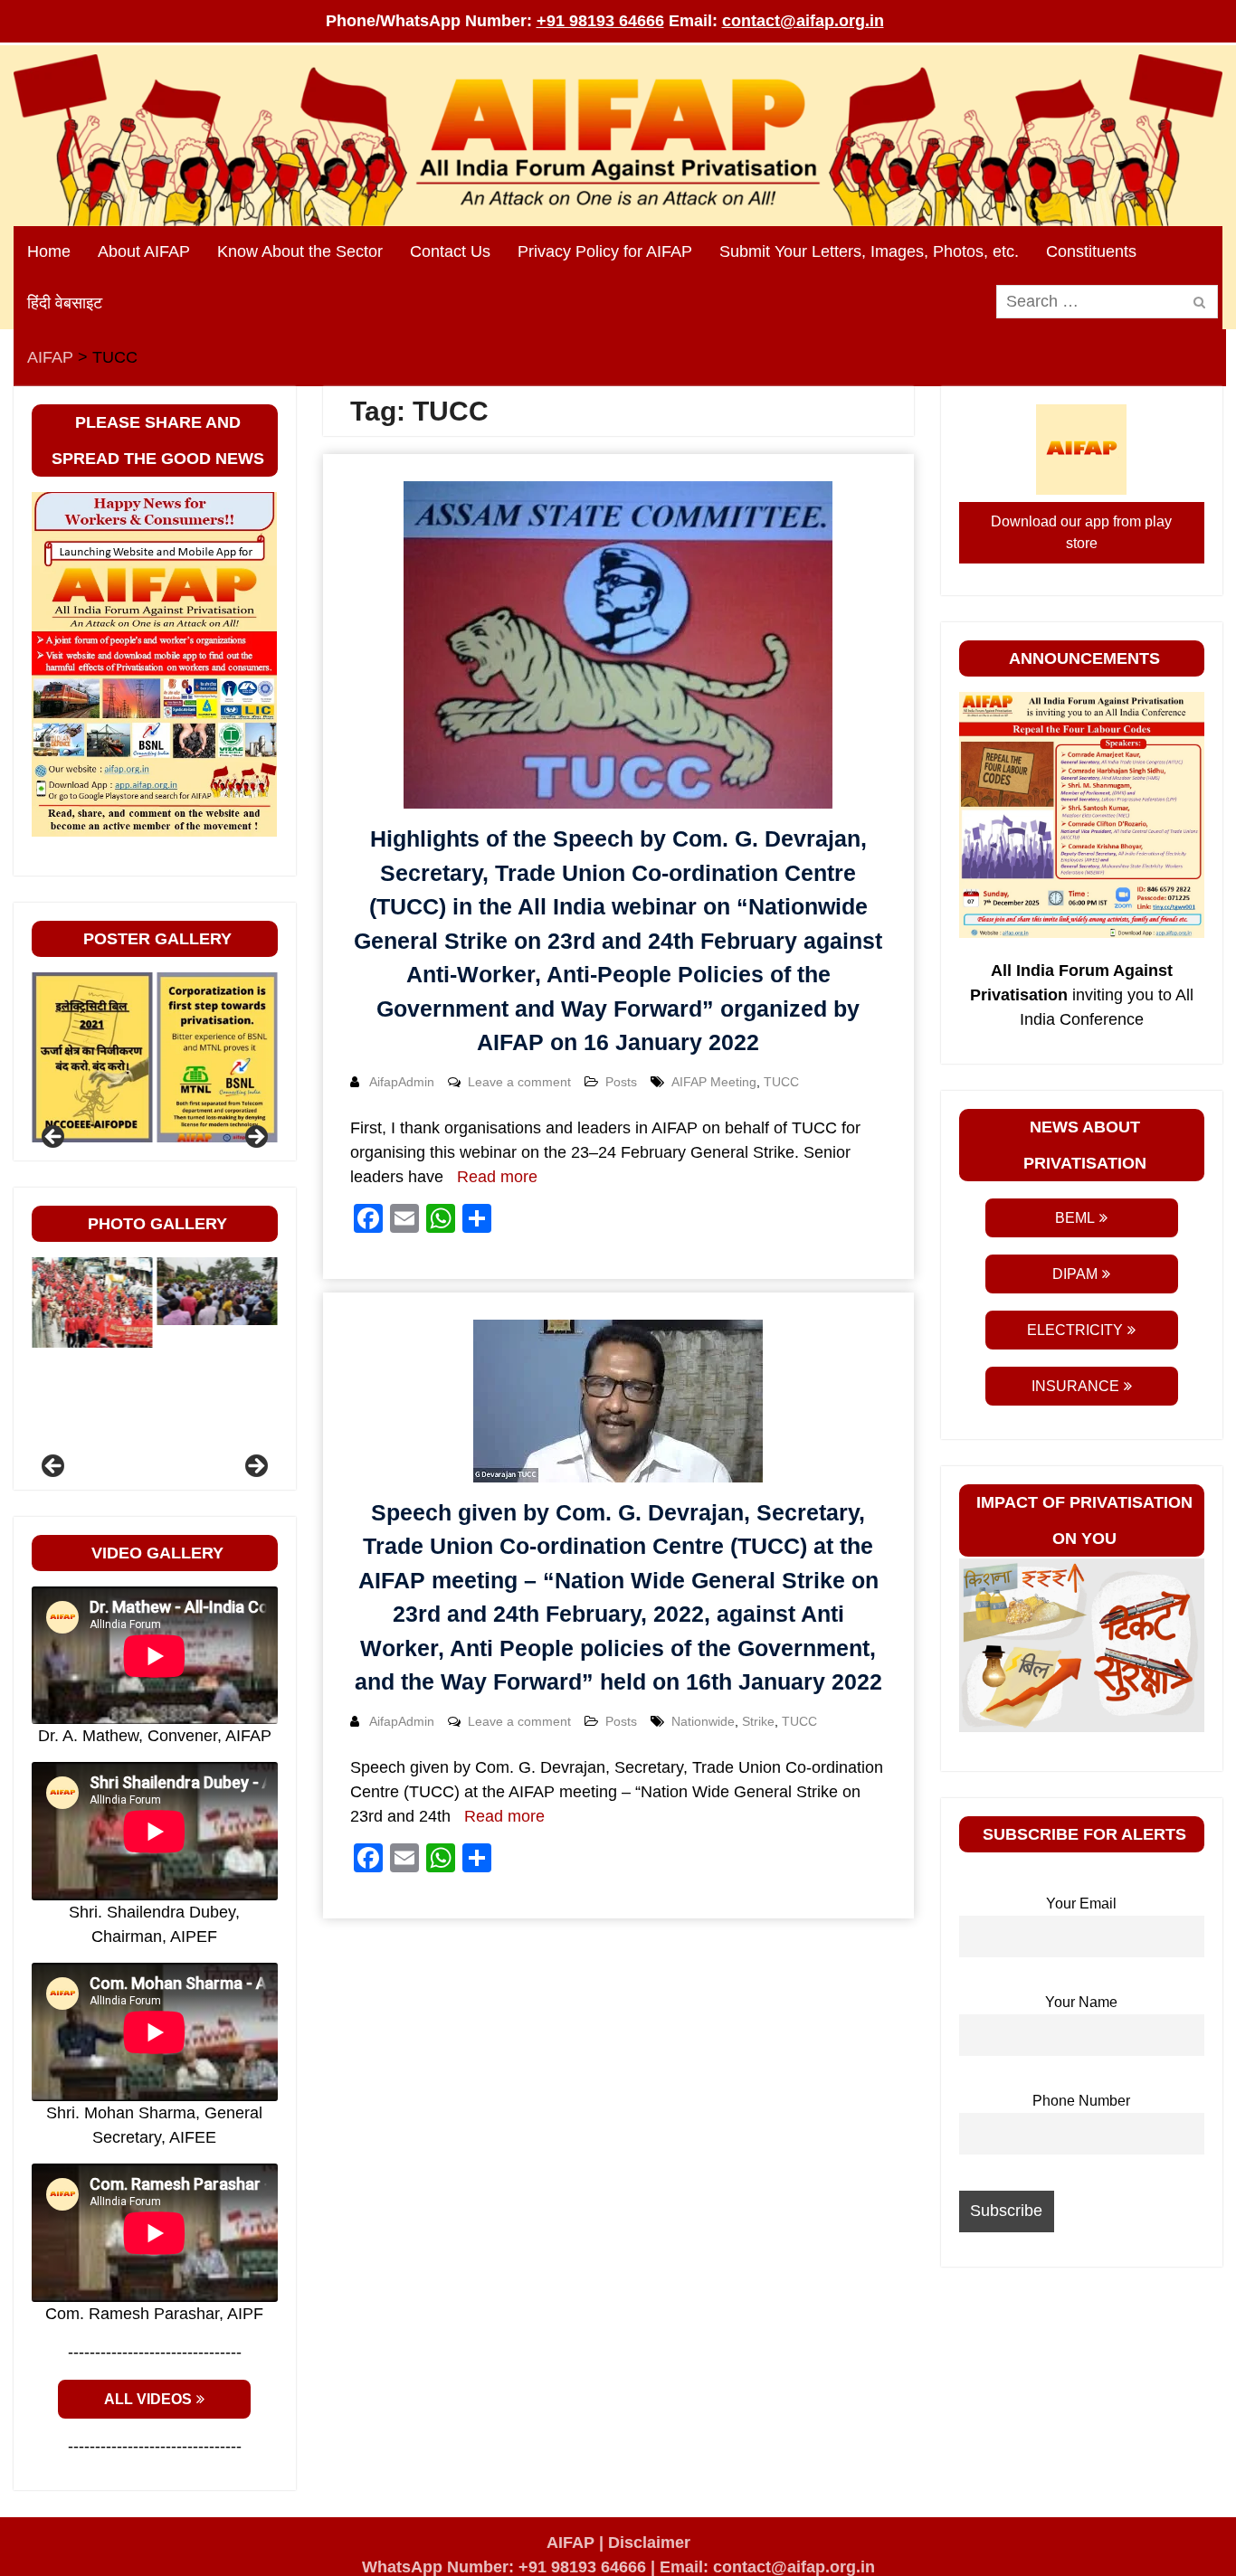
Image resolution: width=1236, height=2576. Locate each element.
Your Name (1081, 2002)
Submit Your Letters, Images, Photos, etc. (869, 251)
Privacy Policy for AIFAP (605, 251)
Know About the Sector (300, 251)
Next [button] (255, 1138)
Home (49, 251)
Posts (621, 1082)
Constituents (1091, 251)
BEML (1075, 1218)
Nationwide (703, 1721)
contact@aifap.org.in (803, 21)
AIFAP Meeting (714, 1082)
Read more (497, 1177)
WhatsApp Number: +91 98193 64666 (504, 2567)
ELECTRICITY (1075, 1330)
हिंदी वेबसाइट (65, 303)
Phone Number (1081, 2100)
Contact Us (450, 251)
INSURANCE (1075, 1386)
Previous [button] (54, 1138)
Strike (758, 1721)
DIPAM (1075, 1274)
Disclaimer (649, 2543)
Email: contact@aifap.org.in (767, 2567)
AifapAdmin (402, 1082)
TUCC (781, 1082)
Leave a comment (519, 1082)
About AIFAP (144, 251)
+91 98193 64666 (600, 21)
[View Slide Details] (92, 1058)
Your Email (1081, 1903)
